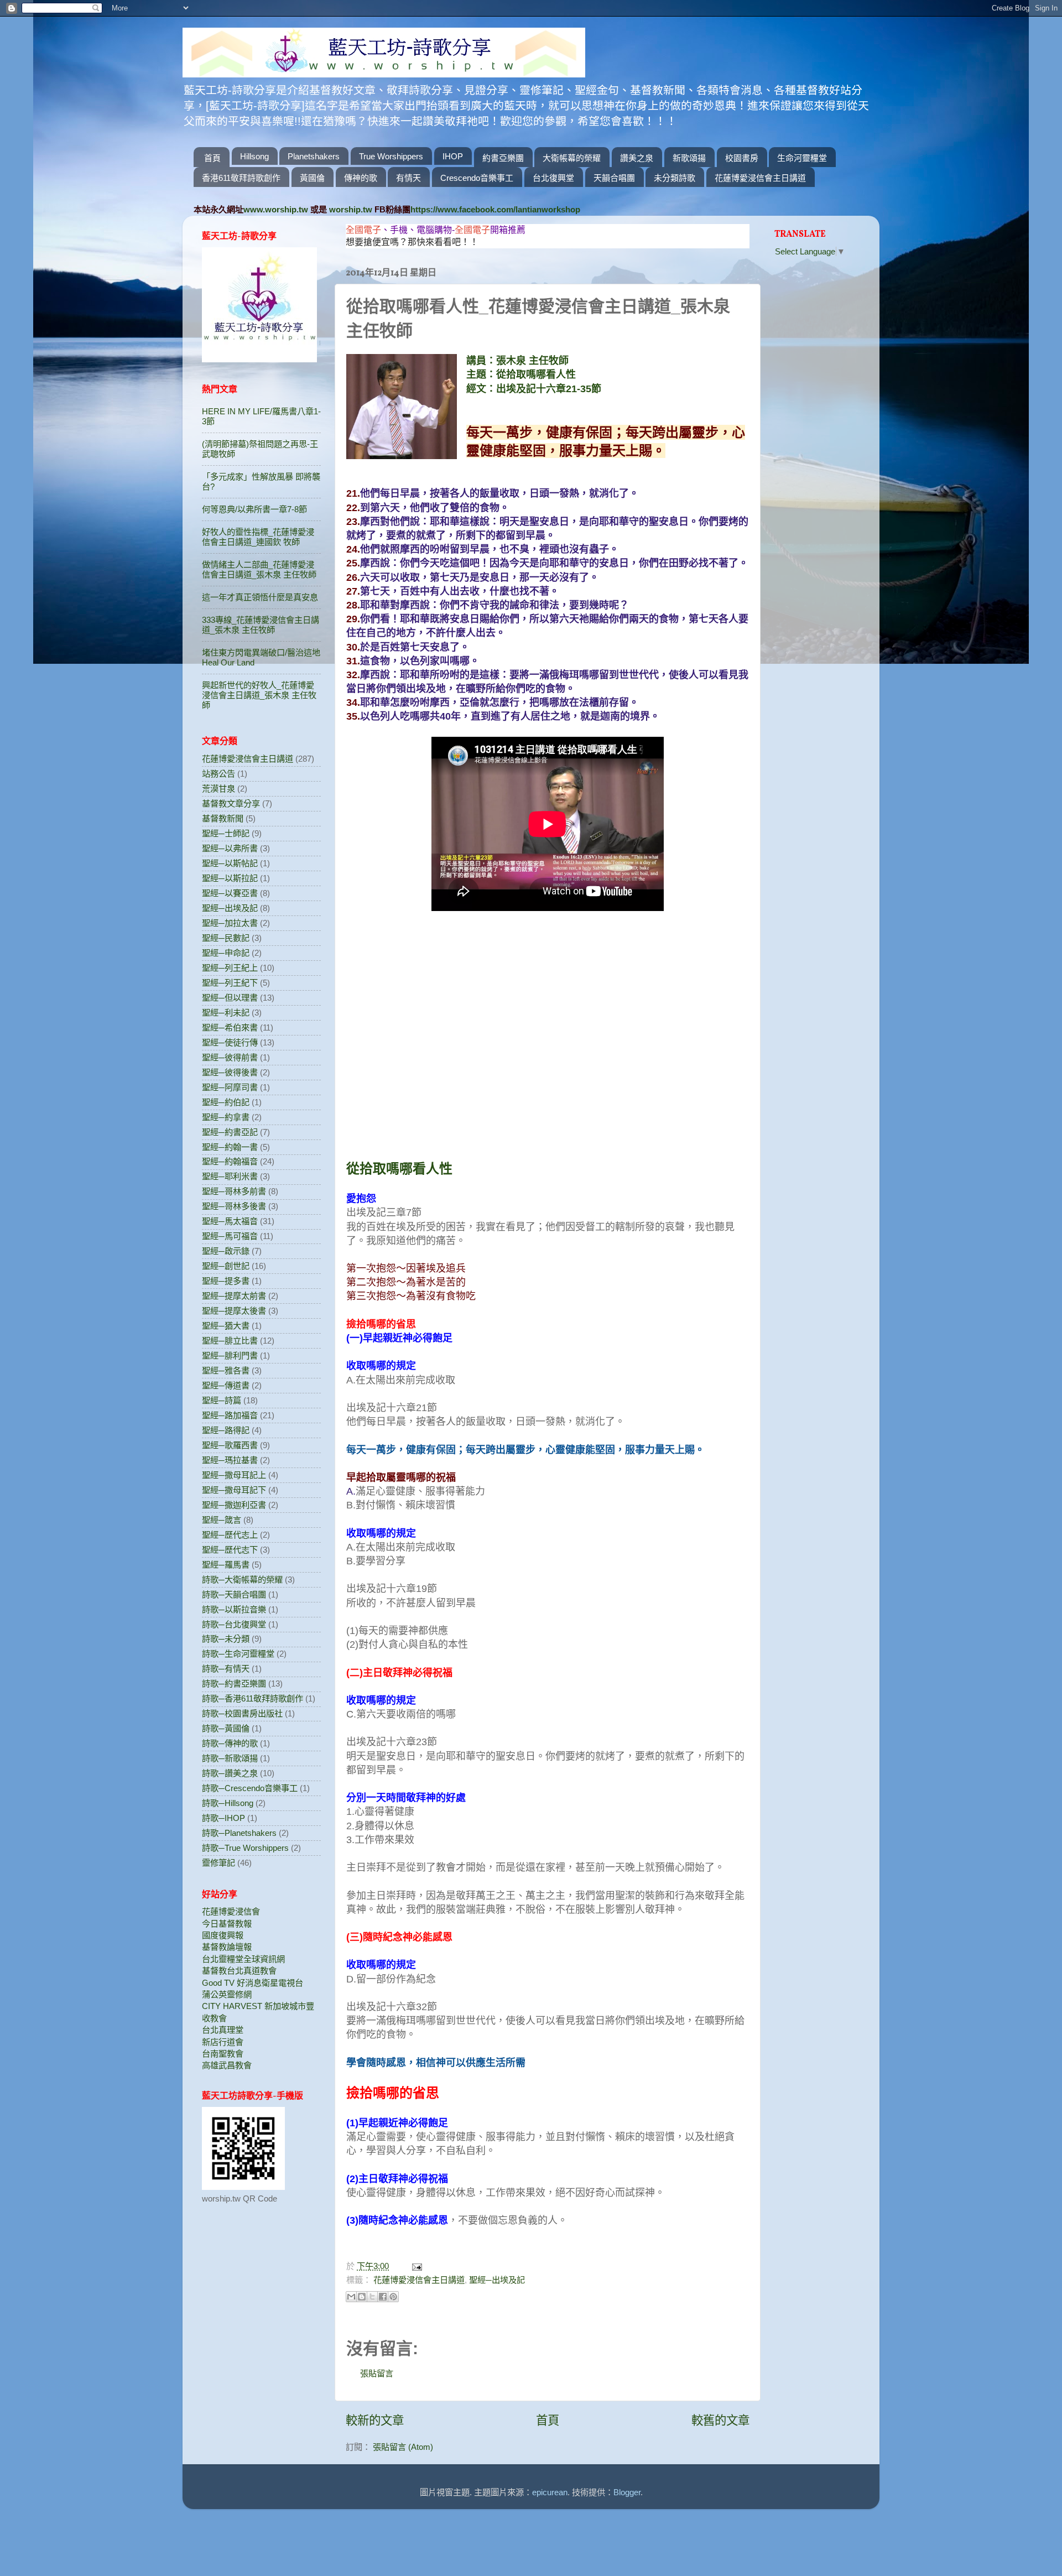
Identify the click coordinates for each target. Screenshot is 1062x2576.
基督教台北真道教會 (239, 1971)
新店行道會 (223, 2042)
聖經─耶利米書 (230, 1176)
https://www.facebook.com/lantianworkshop (495, 209)
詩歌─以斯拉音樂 (234, 1609)
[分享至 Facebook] (383, 2297)
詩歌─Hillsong (228, 1803)
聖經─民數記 (226, 938)
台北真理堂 (223, 2030)
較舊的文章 (720, 2421)
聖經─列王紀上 (230, 968)
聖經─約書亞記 (230, 1132)
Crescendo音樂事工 (477, 178)
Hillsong (254, 156)
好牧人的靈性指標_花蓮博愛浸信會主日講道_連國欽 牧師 (258, 537)
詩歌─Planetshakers (239, 1833)
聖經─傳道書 (226, 1385)
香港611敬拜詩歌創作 (241, 178)
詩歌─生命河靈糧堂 (238, 1654)
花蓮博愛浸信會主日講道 (760, 178)
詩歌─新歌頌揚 (230, 1758)
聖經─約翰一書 (230, 1147)
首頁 (212, 158)
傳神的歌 (361, 178)
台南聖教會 (223, 2054)
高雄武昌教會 (227, 2065)
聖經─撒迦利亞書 (234, 1505)
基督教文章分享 (231, 803)
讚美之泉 (637, 158)
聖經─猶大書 (226, 1326)
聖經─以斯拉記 (230, 878)
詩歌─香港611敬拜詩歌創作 (253, 1698)
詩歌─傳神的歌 (230, 1743)
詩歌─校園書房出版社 (242, 1713)
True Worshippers (391, 156)
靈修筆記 (218, 1863)
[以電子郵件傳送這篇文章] (351, 2297)
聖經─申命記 (226, 953)
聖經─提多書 (226, 1281)
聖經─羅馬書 (226, 1565)
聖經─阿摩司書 (230, 1087)
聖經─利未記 (226, 1013)
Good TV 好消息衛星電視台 (253, 1983)
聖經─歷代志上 (230, 1535)
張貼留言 (377, 2373)
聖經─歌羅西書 (230, 1445)
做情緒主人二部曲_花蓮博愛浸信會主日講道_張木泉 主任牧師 (259, 569)
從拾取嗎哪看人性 (399, 1169)
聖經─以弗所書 (230, 848)
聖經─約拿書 (226, 1117)
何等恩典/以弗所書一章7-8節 (254, 509)
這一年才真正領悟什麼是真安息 (260, 597)
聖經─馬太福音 (230, 1221)
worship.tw (351, 209)
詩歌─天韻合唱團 (234, 1594)
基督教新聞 (223, 818)
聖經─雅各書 (226, 1370)
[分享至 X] (372, 2297)
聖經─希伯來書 (230, 1027)
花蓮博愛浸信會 (231, 1911)
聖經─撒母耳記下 (234, 1490)
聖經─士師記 (226, 833)
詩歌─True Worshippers (245, 1848)
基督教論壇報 (227, 1947)
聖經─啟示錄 (226, 1251)
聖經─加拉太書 (230, 923)
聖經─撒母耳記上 (234, 1475)
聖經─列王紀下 (230, 983)
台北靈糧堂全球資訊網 (243, 1959)
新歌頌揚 (689, 158)
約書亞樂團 (503, 158)
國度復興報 (223, 1935)
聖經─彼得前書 (230, 1057)
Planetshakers (314, 156)
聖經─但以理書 (230, 998)
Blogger (627, 2492)
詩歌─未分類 (226, 1639)
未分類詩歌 (675, 178)
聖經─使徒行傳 (230, 1042)
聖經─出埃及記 (497, 2280)
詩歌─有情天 (226, 1669)
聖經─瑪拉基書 (230, 1460)
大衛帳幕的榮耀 (572, 158)
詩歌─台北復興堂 (234, 1624)
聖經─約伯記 (226, 1102)
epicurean (550, 2492)
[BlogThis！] (362, 2297)
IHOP (453, 156)
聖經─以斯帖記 (230, 863)
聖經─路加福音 (230, 1415)
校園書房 (742, 158)
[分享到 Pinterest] (393, 2297)
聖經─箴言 (222, 1520)
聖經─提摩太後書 (234, 1311)
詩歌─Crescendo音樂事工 (250, 1788)
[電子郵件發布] (415, 2266)
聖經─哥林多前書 (234, 1191)
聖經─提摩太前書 (234, 1296)
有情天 (408, 178)
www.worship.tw (276, 209)
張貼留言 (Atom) (403, 2447)
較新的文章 (375, 2421)
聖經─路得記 (226, 1430)
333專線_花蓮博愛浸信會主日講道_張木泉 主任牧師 (261, 625)
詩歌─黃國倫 (226, 1728)
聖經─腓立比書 (230, 1341)
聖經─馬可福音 (230, 1236)
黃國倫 (312, 178)
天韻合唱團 (614, 178)
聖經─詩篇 (222, 1400)
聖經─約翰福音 (230, 1161)
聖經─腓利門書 (230, 1355)
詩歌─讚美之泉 (230, 1773)
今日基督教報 (227, 1924)
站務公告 (218, 774)
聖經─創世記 (226, 1266)
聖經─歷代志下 (230, 1550)
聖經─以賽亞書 (230, 893)
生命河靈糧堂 (802, 158)
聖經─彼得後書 (230, 1072)
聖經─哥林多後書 (234, 1206)
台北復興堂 (553, 178)
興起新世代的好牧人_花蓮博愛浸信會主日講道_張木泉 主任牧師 (259, 695)
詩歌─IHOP (223, 1818)
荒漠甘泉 (218, 789)
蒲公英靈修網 (227, 1994)
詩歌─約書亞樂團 (234, 1683)
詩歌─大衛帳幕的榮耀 (242, 1580)
